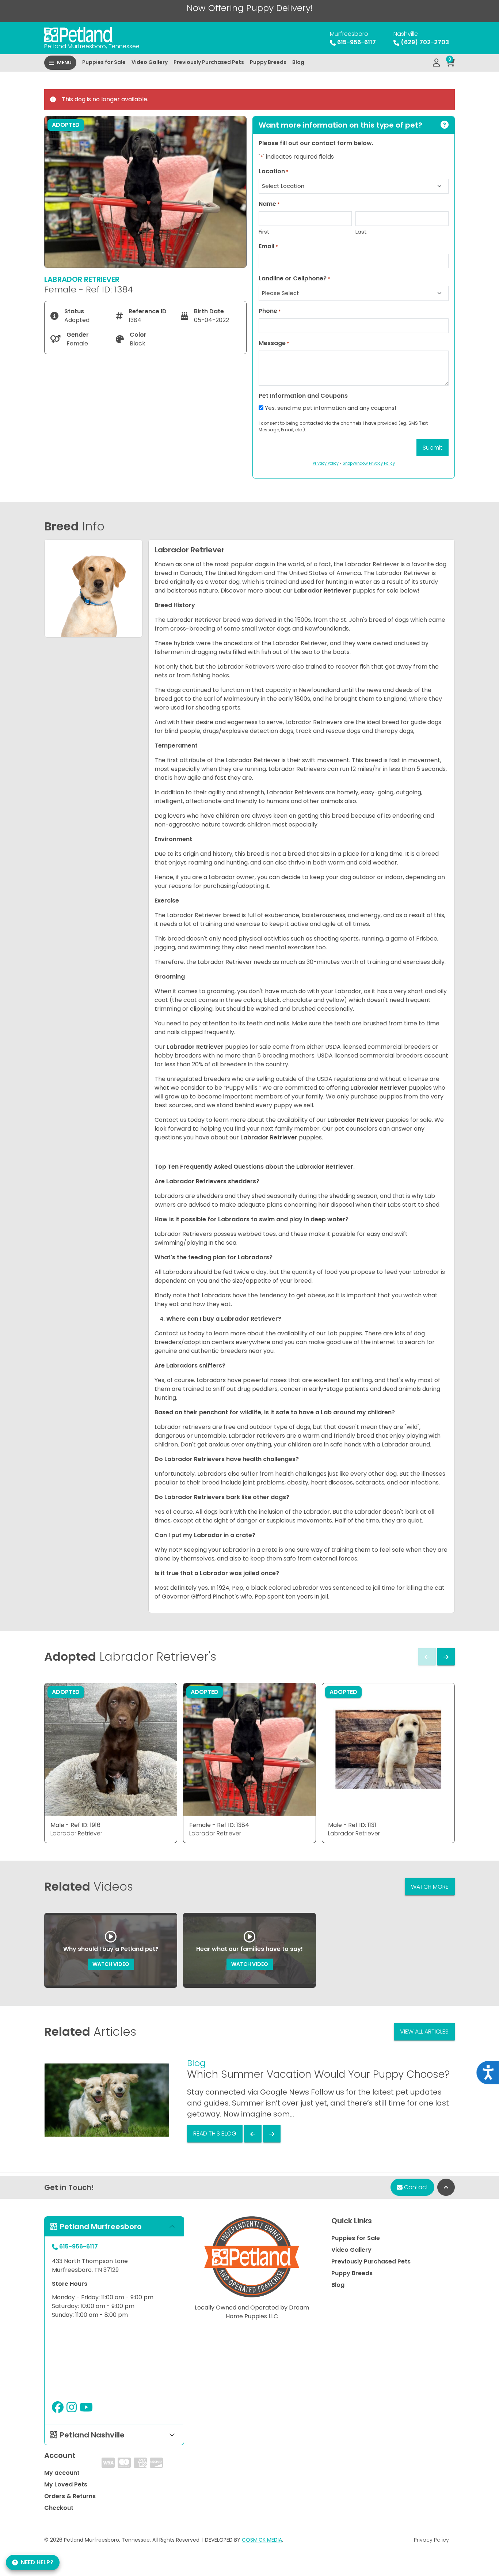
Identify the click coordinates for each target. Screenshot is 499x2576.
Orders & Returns (70, 2496)
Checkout (59, 2508)
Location (274, 171)
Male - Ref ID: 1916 (75, 1825)
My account (62, 2473)
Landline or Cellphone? (294, 278)
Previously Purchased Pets (209, 62)
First (264, 232)
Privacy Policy (431, 2540)
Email (268, 246)
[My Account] (436, 63)
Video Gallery (150, 62)
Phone (270, 311)
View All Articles (424, 2032)
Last (361, 232)
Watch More (430, 1887)
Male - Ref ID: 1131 (352, 1825)
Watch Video (111, 1964)
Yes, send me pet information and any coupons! (330, 408)
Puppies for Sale (104, 62)
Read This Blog (215, 2134)
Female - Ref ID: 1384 (219, 1825)
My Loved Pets (66, 2484)
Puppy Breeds (268, 62)
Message (274, 343)
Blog (298, 62)
